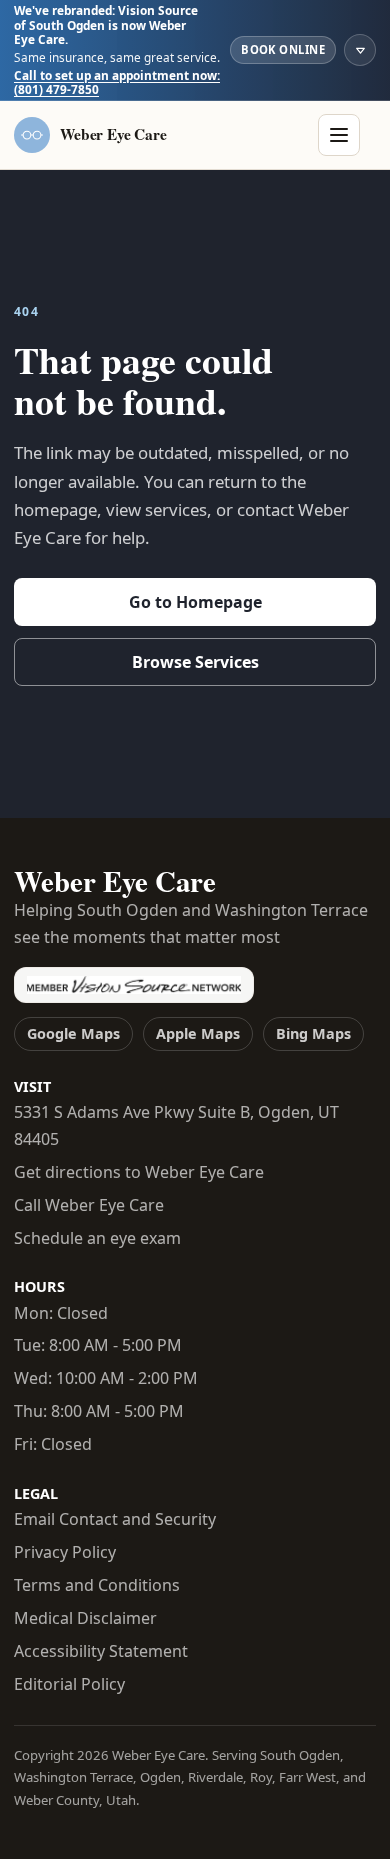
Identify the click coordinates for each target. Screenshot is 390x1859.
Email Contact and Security (115, 1519)
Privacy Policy (65, 1552)
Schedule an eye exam (97, 1238)
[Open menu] (339, 135)
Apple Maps (198, 1033)
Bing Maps (313, 1033)
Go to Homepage (195, 602)
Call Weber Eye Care (89, 1205)
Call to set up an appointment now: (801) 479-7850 (117, 82)
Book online (283, 49)
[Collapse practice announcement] (360, 50)
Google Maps (73, 1033)
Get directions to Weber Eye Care (139, 1172)
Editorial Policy (69, 1684)
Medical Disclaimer (85, 1618)
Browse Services (195, 662)
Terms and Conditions (97, 1585)
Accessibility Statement (101, 1651)
